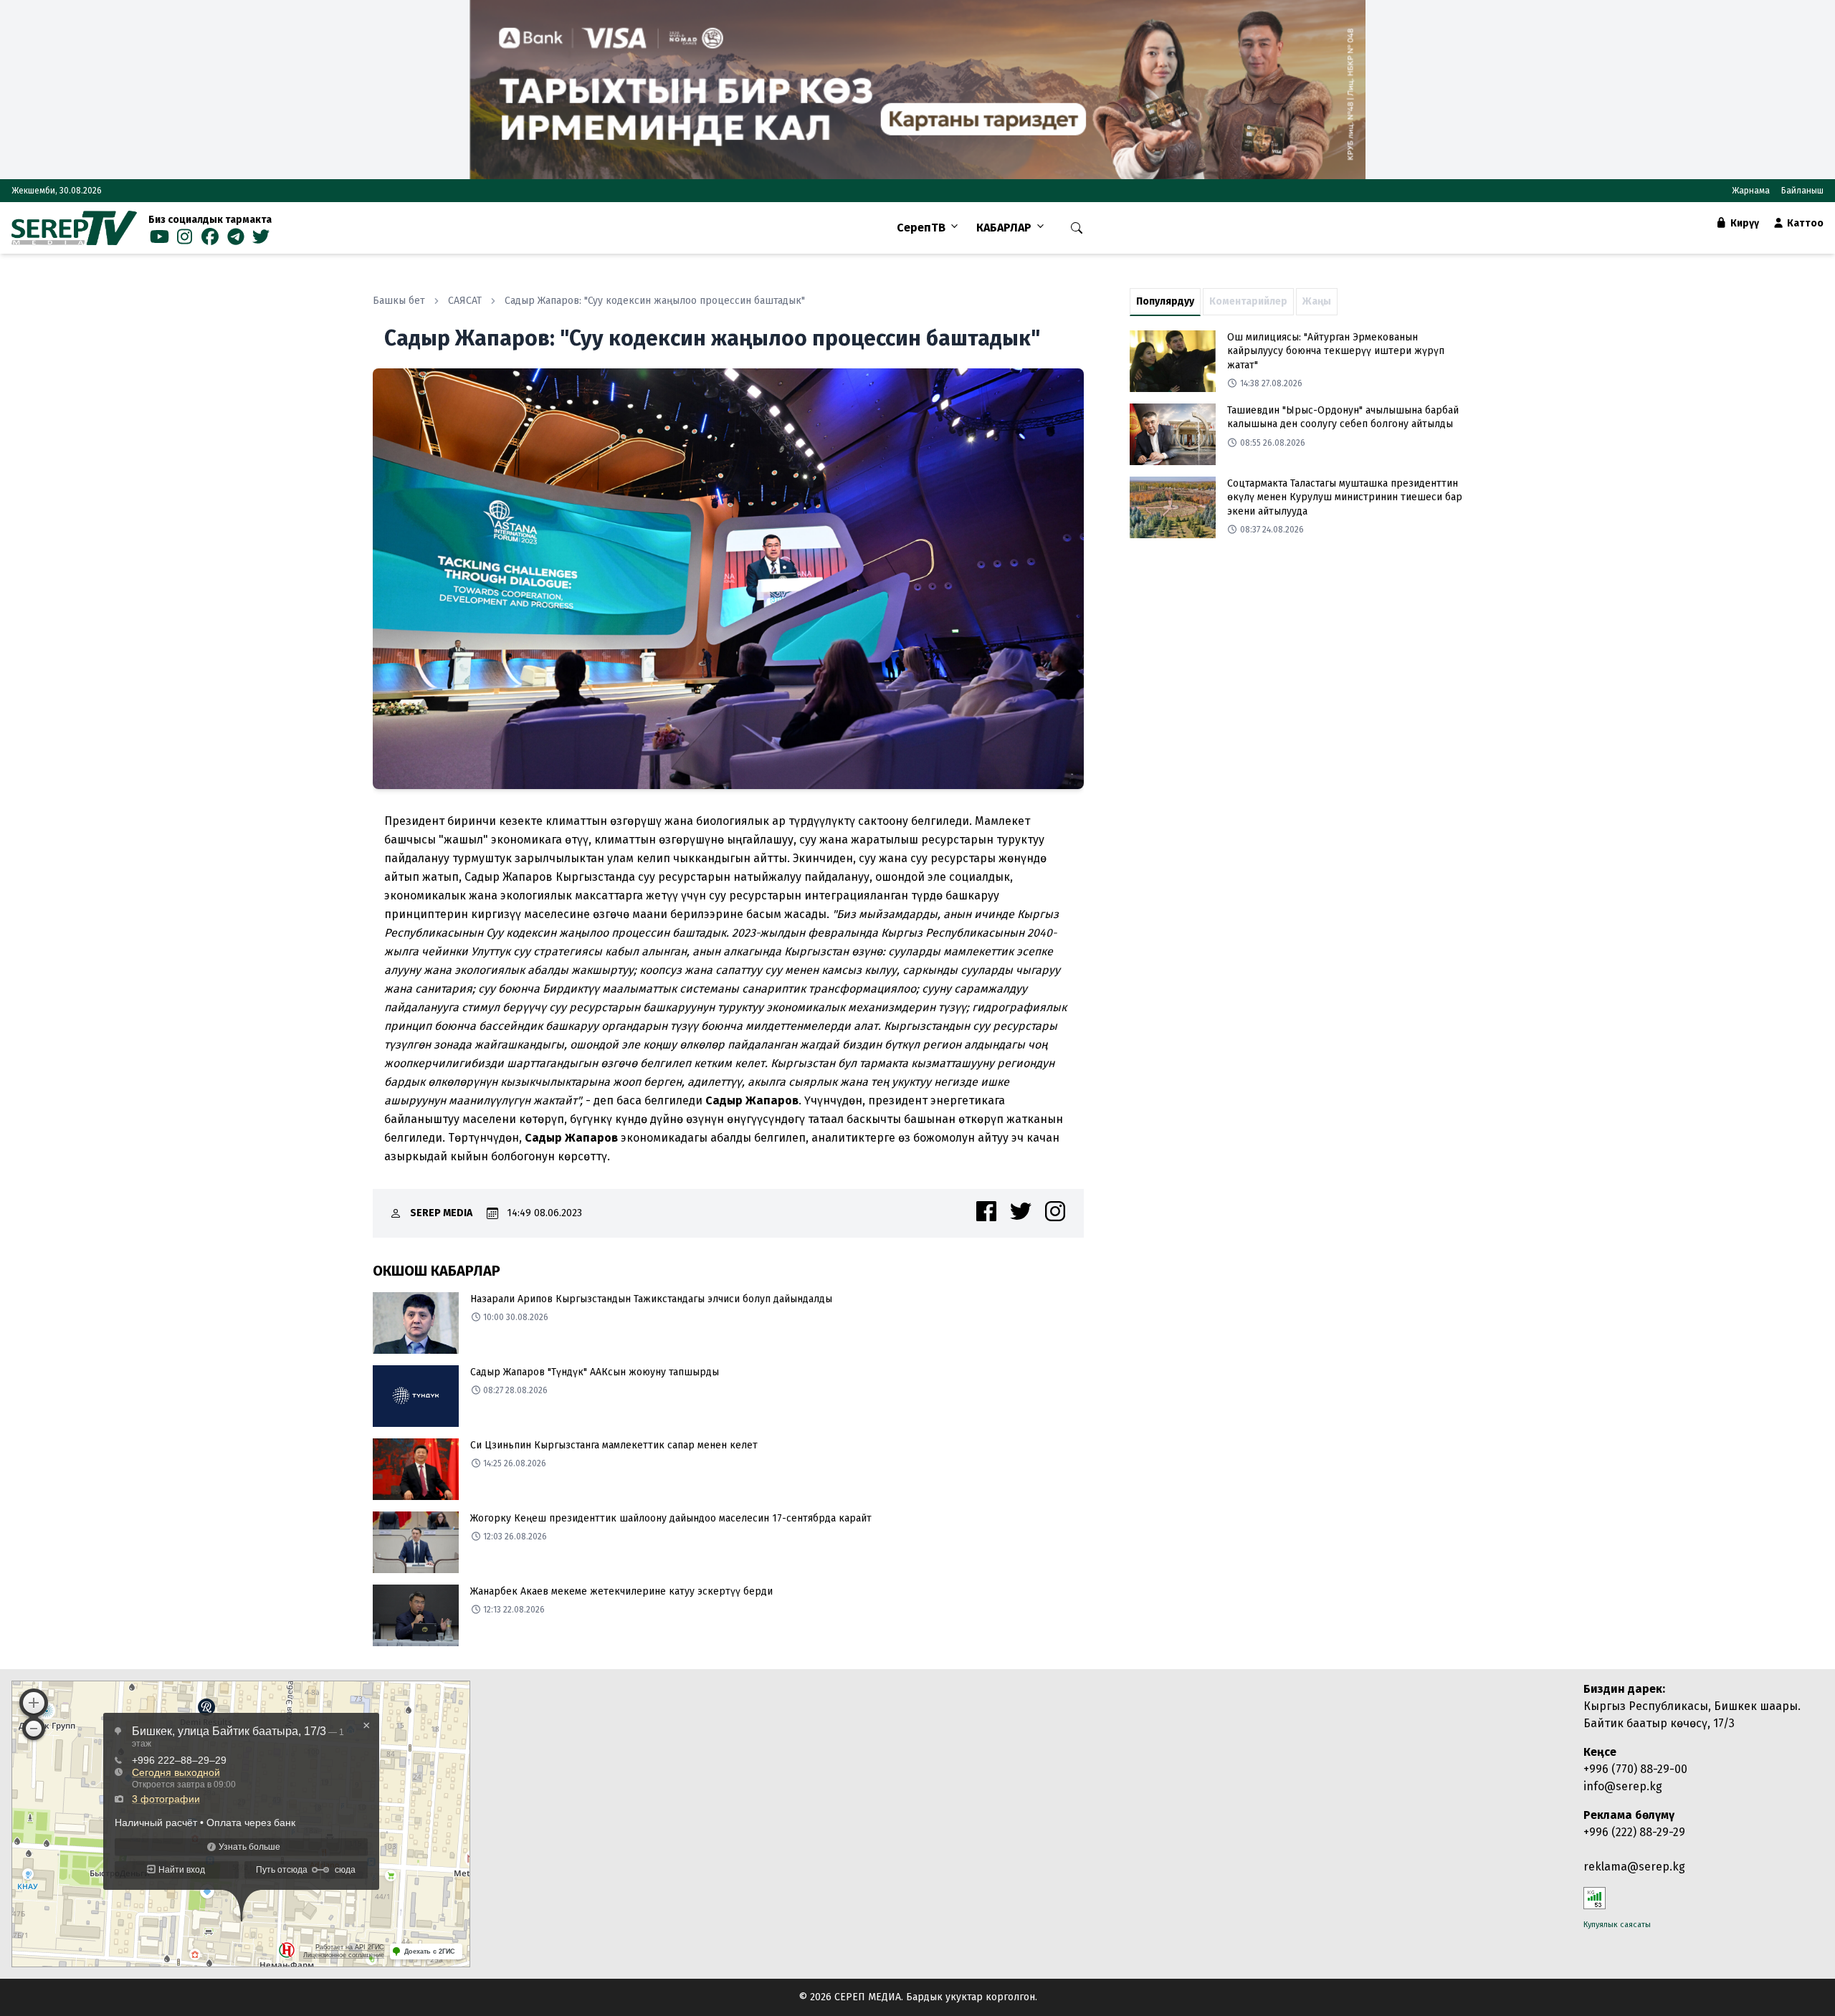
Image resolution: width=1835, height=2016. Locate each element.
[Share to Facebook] (986, 1211)
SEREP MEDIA (441, 1213)
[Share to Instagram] (1055, 1211)
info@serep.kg (1623, 1786)
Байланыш (1802, 191)
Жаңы (1317, 301)
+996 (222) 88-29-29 (1634, 1832)
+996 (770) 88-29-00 (1635, 1769)
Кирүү (1744, 223)
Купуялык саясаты (1617, 1925)
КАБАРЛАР (1004, 228)
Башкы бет (399, 301)
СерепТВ (921, 228)
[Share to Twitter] (1021, 1211)
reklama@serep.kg (1634, 1867)
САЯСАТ (465, 301)
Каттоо (1804, 223)
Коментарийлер (1248, 301)
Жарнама (1751, 191)
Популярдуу (1165, 301)
